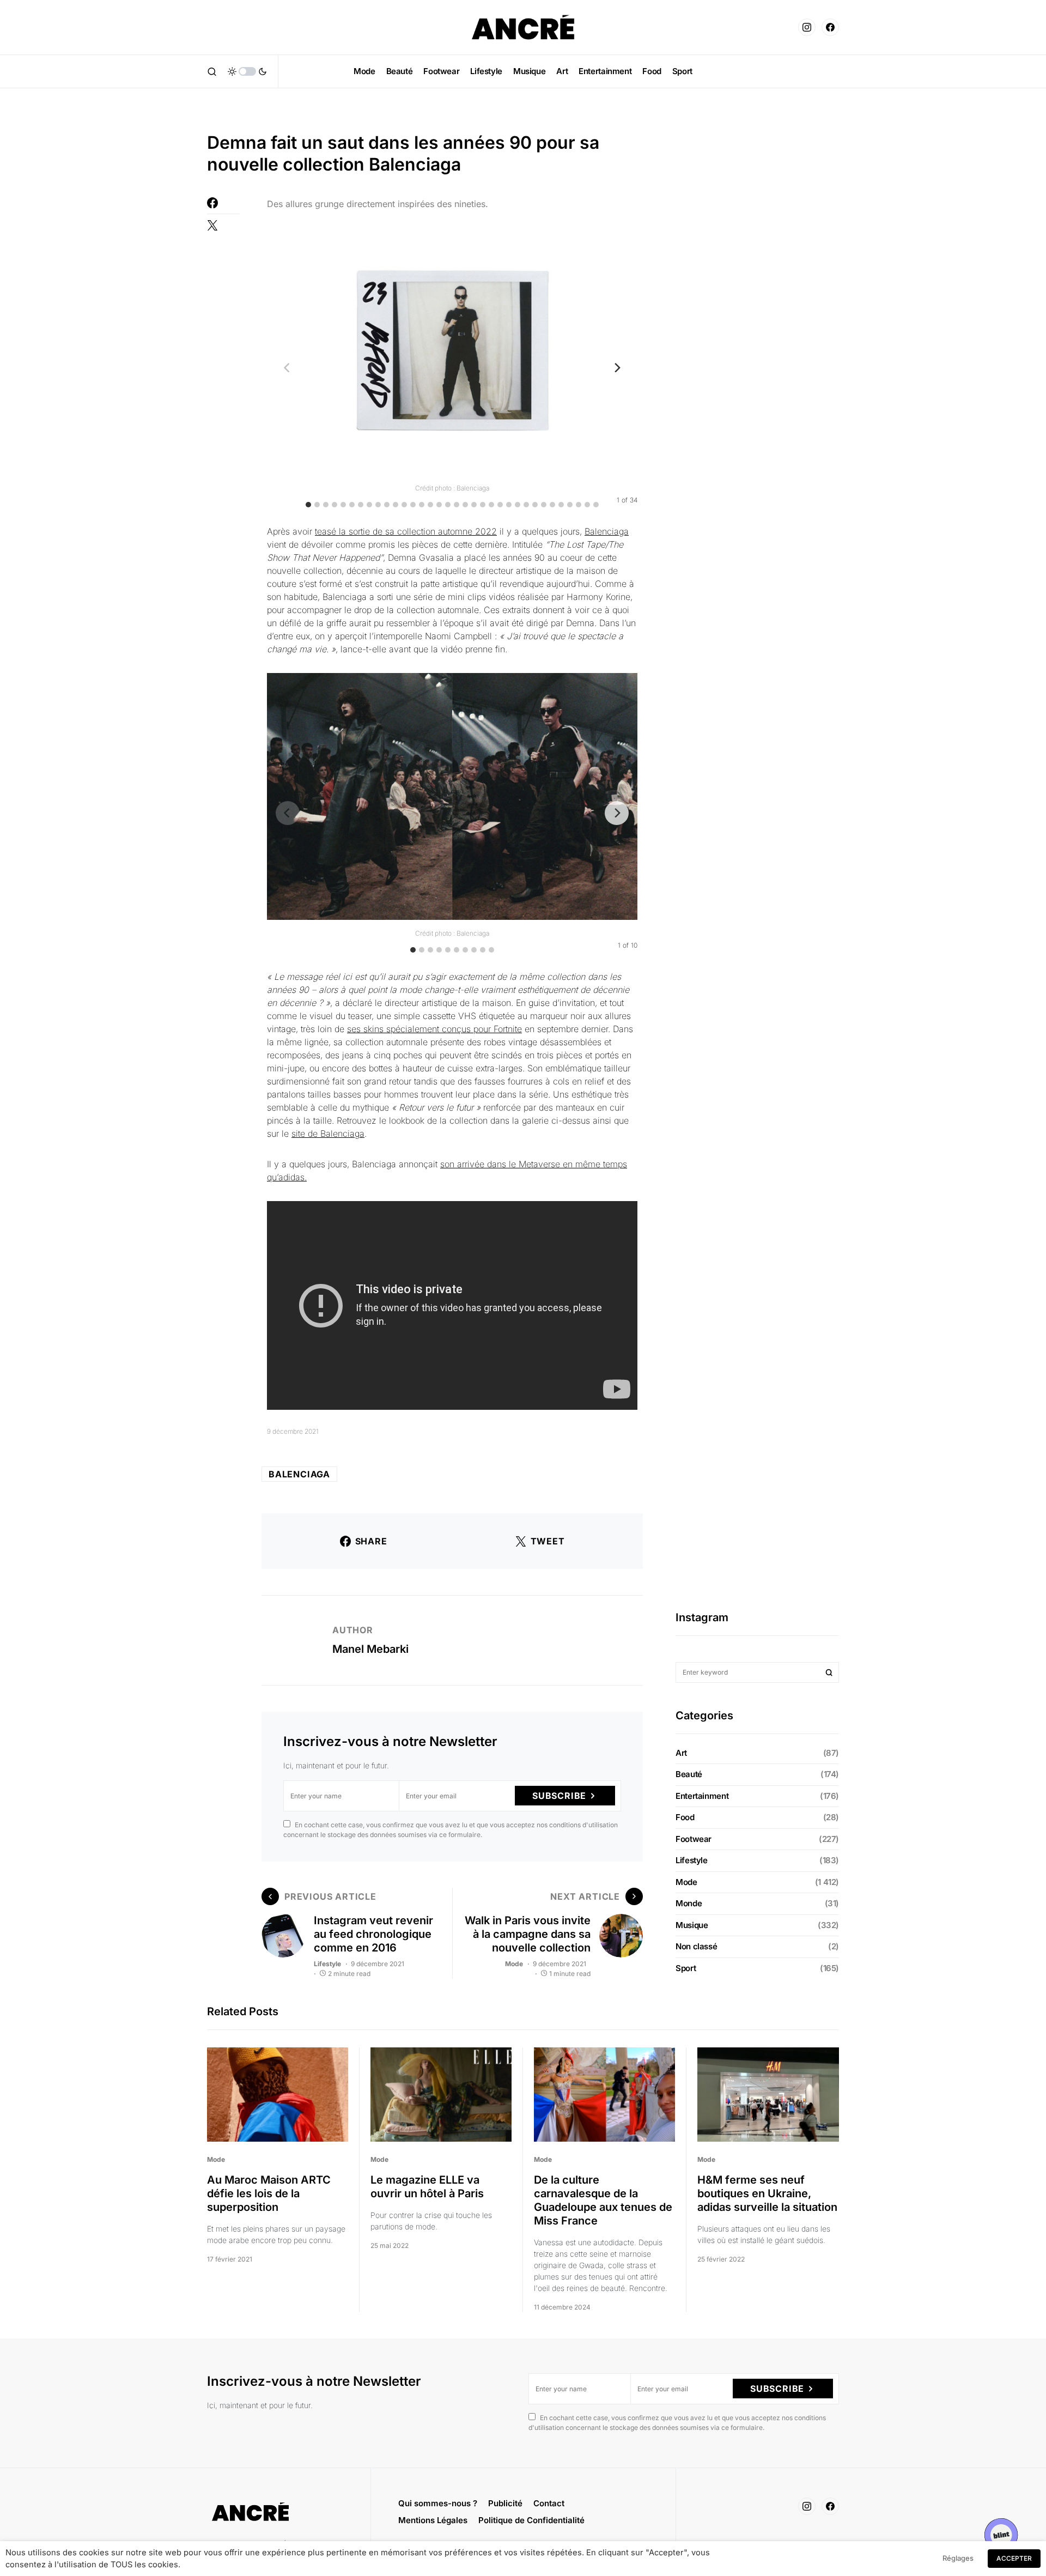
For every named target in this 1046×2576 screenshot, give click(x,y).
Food (685, 1817)
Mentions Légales (433, 2520)
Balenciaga (607, 531)
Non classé (696, 1946)
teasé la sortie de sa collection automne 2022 (406, 531)
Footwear (694, 1839)
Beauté (689, 1774)
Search (829, 1672)
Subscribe (559, 1796)
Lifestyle (327, 1964)
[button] (212, 71)
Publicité (505, 2503)
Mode (514, 1964)
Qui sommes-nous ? (438, 2503)
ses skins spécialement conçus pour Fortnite (434, 1029)
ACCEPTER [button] (1014, 2558)
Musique (692, 1925)
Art (681, 1753)
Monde (689, 1903)
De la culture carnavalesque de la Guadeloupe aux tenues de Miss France (603, 2200)
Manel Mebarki (370, 1649)
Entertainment (702, 1796)
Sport (686, 1968)
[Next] (617, 367)
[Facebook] (830, 27)
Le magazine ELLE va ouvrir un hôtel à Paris (427, 2187)
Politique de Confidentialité (531, 2520)
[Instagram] (807, 27)
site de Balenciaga (328, 1134)
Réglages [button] (958, 2558)
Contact (549, 2503)
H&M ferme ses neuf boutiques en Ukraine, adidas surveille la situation (767, 2193)
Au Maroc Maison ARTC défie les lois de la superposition (269, 2193)
